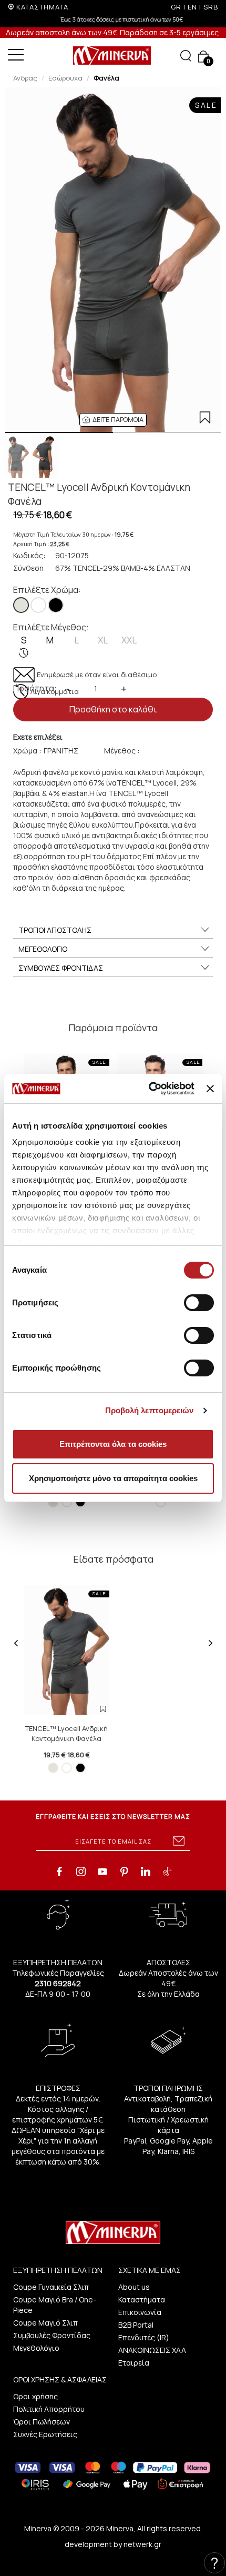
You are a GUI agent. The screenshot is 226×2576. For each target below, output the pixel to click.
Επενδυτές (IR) (144, 2337)
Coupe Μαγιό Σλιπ (45, 2323)
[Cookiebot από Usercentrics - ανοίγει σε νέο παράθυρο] (149, 1089)
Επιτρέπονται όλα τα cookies (113, 1444)
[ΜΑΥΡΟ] (56, 605)
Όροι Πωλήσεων (42, 2422)
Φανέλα (106, 78)
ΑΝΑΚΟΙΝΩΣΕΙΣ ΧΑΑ (152, 2350)
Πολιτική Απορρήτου (49, 2409)
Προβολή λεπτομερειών (150, 1410)
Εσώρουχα (65, 78)
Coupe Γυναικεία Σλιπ (51, 2287)
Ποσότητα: (35, 688)
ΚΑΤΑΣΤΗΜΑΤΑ (42, 7)
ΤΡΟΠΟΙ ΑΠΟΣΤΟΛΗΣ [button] (55, 930)
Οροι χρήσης (35, 2396)
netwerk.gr (142, 2544)
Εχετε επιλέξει (38, 737)
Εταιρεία (134, 2363)
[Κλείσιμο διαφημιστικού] (210, 1089)
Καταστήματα (142, 2300)
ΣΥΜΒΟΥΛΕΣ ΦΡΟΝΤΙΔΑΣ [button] (61, 968)
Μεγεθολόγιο (36, 2348)
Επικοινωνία (140, 2312)
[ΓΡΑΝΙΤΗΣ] (21, 605)
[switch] (199, 1303)
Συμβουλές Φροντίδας (52, 2335)
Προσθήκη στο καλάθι (113, 709)
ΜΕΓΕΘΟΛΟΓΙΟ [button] (43, 949)
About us (134, 2287)
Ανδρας (25, 78)
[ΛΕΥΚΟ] (38, 605)
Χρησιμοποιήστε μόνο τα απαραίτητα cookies (113, 1478)
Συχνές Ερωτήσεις (45, 2434)
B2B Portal (136, 2325)
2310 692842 (58, 1983)
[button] (113, 420)
